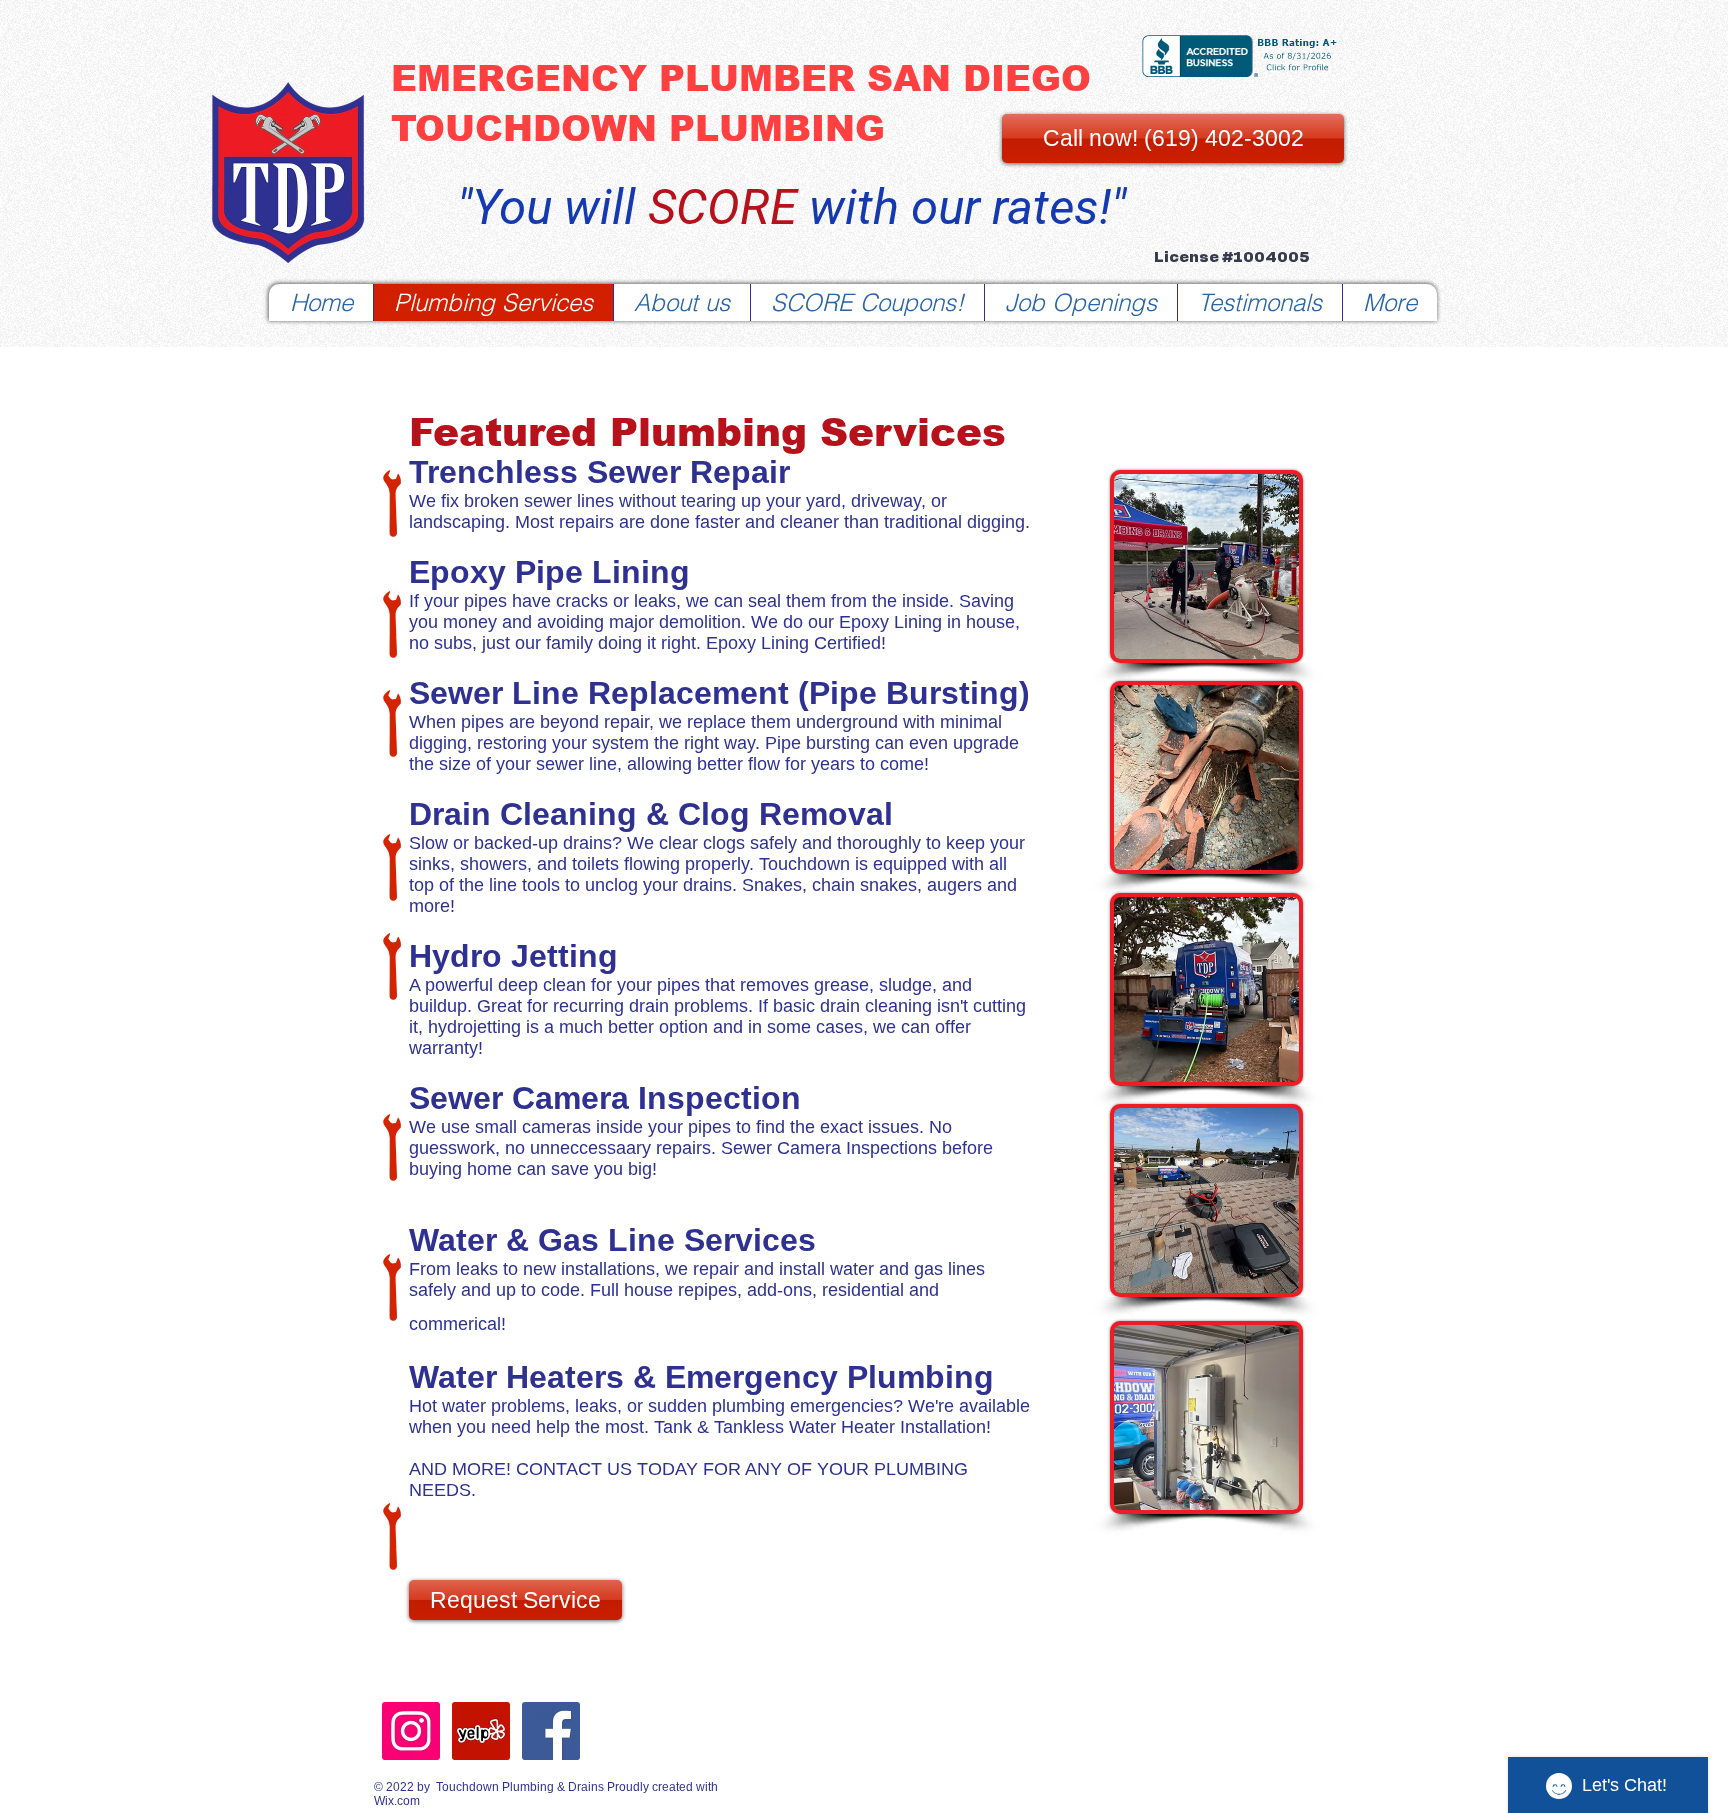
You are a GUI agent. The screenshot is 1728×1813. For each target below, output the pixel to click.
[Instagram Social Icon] (411, 1731)
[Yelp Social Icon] (481, 1731)
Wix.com (397, 1801)
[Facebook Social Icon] (551, 1731)
